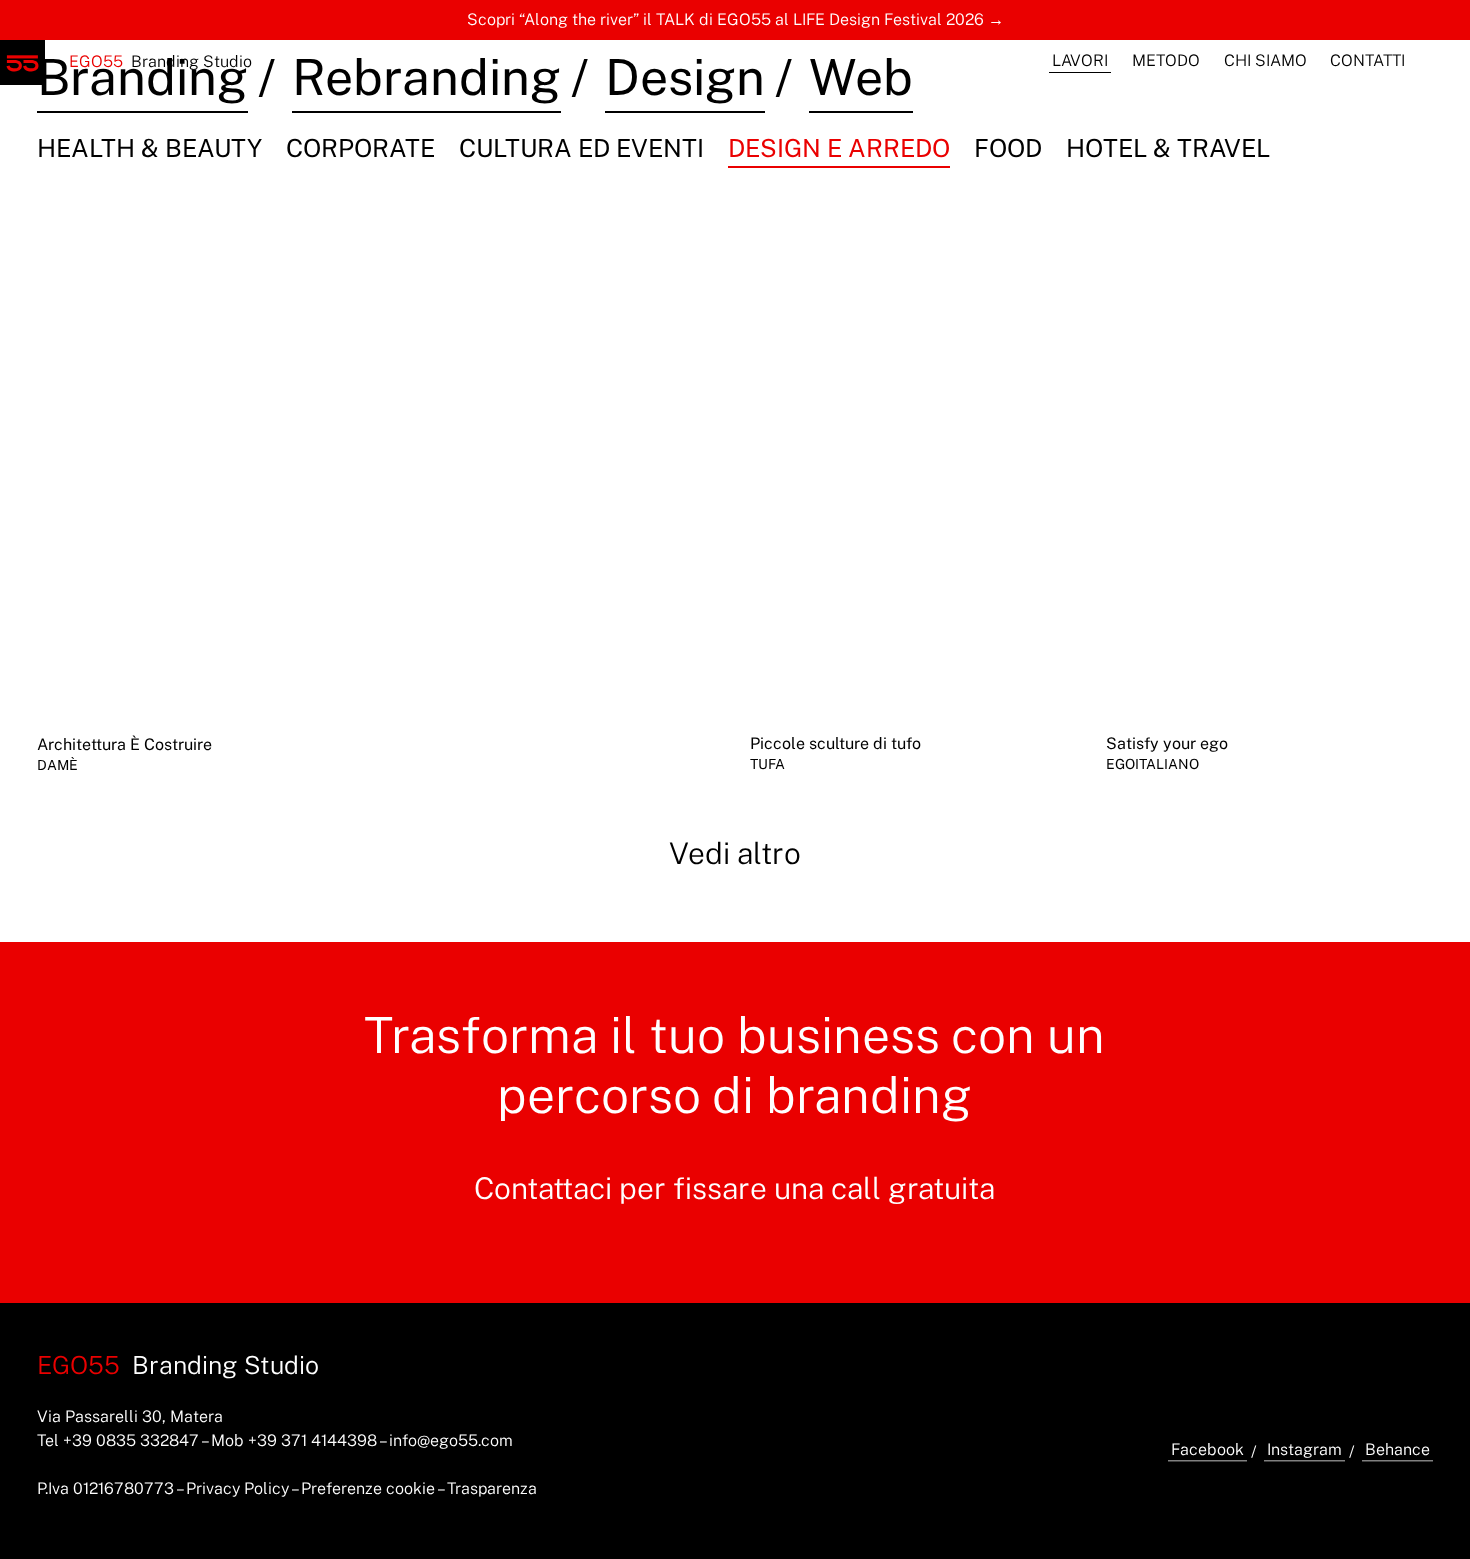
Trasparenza (492, 1488)
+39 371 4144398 (312, 1440)
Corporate (360, 148)
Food (1008, 148)
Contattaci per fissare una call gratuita (734, 1188)
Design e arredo (839, 148)
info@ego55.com (451, 1440)
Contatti (1367, 60)
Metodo (1166, 60)
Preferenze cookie (368, 1488)
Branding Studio (160, 61)
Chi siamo (1265, 60)
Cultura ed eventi (581, 148)
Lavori (1080, 60)
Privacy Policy (237, 1488)
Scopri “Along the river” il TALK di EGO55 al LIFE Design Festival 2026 (725, 19)
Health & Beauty (149, 148)
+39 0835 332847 (131, 1440)
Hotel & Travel (1168, 148)
